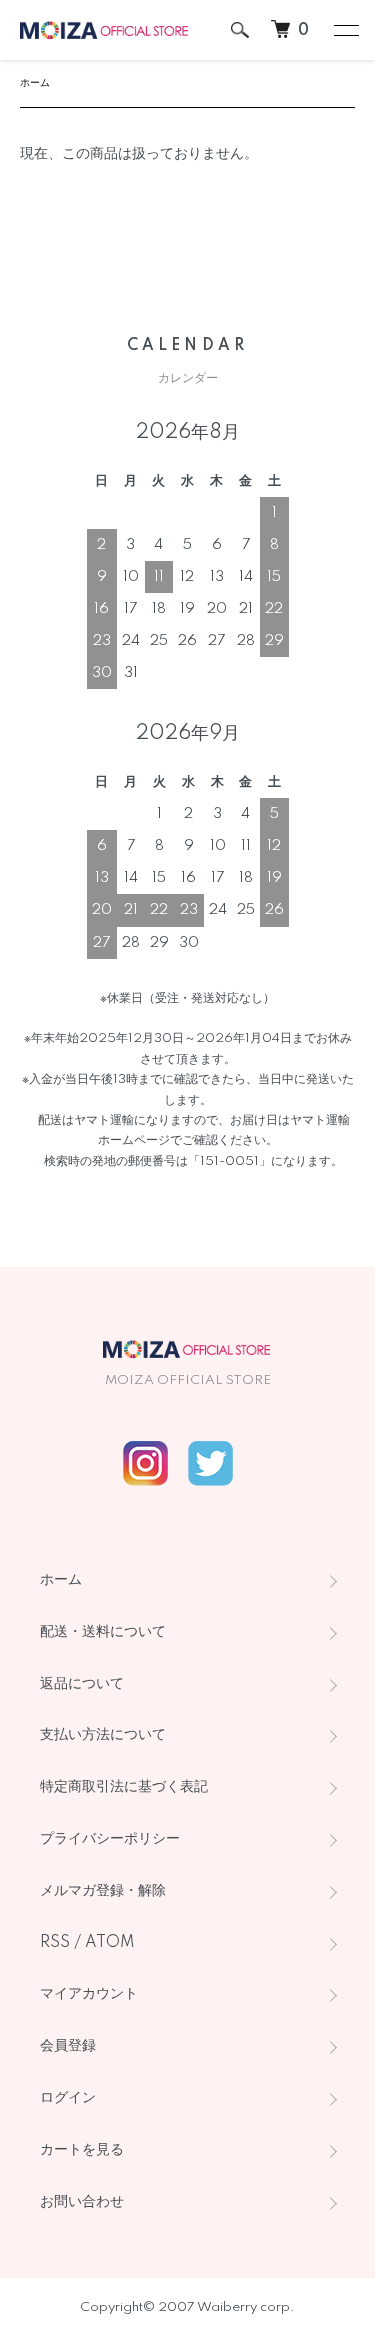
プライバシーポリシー (110, 1839)
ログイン (68, 2098)
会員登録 (68, 2046)
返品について (82, 1684)
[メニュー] (345, 30)
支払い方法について (103, 1735)
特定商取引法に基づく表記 (124, 1787)
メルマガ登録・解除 (103, 1891)
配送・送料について (103, 1632)
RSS (55, 1943)
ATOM (110, 1943)
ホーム (35, 83)
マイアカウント (89, 1994)
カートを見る (82, 2150)
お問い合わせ (82, 2202)
